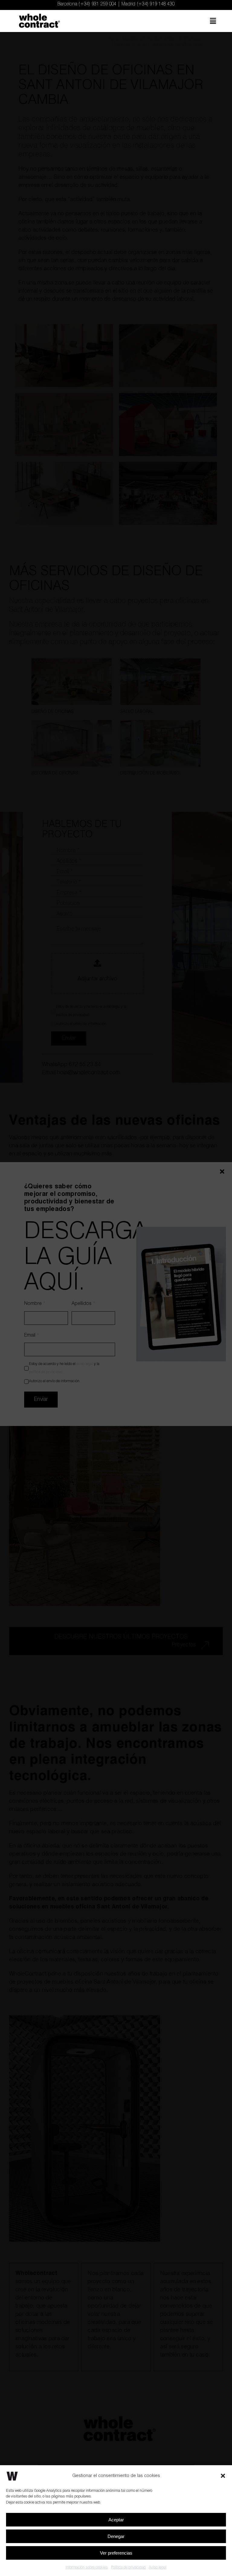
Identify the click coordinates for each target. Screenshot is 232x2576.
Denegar (116, 2536)
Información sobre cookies (87, 2567)
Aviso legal (158, 2567)
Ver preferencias (116, 2553)
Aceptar (116, 2520)
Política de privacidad (128, 2567)
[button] (223, 2476)
